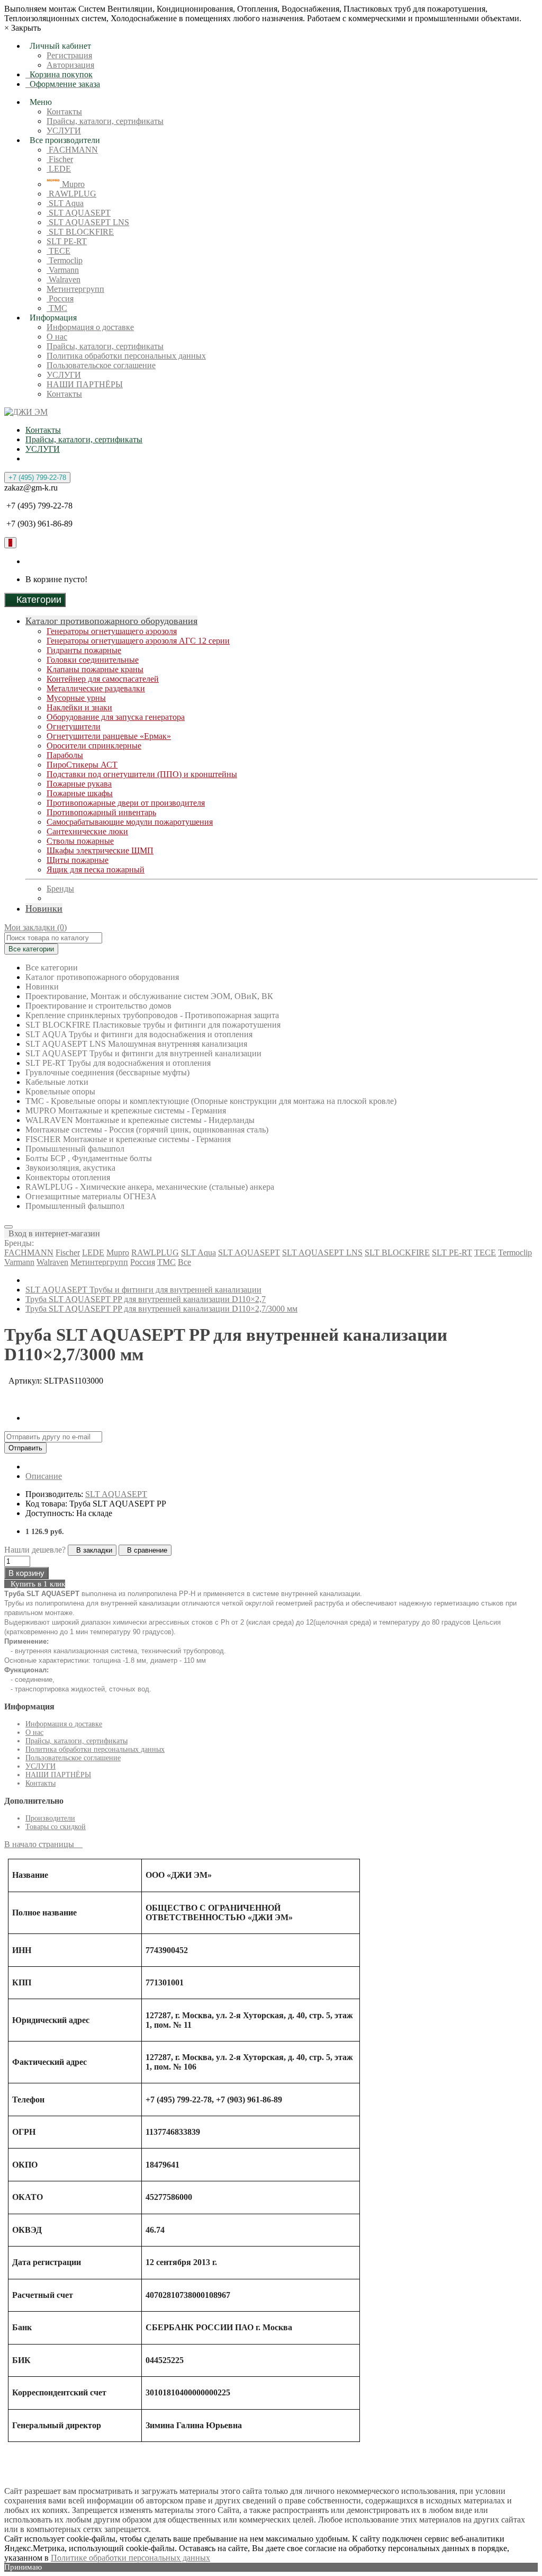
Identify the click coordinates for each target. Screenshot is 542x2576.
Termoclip (65, 260)
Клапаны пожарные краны (95, 669)
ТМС (57, 308)
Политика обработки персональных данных (126, 356)
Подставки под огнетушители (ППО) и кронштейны (142, 774)
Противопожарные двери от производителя (126, 803)
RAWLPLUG (71, 194)
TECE (58, 251)
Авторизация (70, 65)
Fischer (60, 159)
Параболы (65, 755)
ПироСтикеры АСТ (82, 765)
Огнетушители (74, 727)
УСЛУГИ (64, 131)
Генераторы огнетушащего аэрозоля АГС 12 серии (138, 641)
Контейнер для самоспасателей (103, 679)
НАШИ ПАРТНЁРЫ (85, 384)
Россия (60, 298)
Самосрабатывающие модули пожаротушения (130, 822)
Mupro (72, 184)
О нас (57, 337)
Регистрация (69, 55)
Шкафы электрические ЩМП (100, 850)
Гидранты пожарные (84, 650)
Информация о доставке (90, 327)
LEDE (59, 169)
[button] (52, 1233)
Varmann (63, 270)
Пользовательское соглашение (101, 365)
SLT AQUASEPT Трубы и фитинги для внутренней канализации (143, 1290)
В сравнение (145, 1550)
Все (184, 1262)
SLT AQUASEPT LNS (88, 222)
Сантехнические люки (87, 831)
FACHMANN (72, 150)
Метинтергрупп (75, 289)
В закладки (92, 1550)
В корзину (26, 1573)
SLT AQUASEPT (79, 213)
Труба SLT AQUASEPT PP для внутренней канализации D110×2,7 (146, 1299)
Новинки (44, 908)
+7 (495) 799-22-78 (37, 478)
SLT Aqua (65, 203)
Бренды (60, 889)
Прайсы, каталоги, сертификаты (105, 121)
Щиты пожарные (78, 860)
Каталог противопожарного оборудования (111, 621)
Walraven (64, 279)
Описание (44, 1476)
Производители (50, 1818)
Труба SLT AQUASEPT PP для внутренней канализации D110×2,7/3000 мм (161, 1309)
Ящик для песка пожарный (96, 870)
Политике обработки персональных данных (130, 2558)
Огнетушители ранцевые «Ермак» (109, 736)
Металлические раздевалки (96, 688)
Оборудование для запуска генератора (116, 717)
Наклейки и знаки (79, 707)
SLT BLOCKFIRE (80, 232)
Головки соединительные (93, 660)
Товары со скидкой (56, 1827)
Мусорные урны (76, 698)
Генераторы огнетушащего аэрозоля (112, 631)
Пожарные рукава (79, 784)
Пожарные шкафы (80, 793)
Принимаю (23, 2567)
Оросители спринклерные (94, 746)
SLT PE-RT (67, 241)
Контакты (64, 112)
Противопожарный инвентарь (101, 812)
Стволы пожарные (80, 841)
